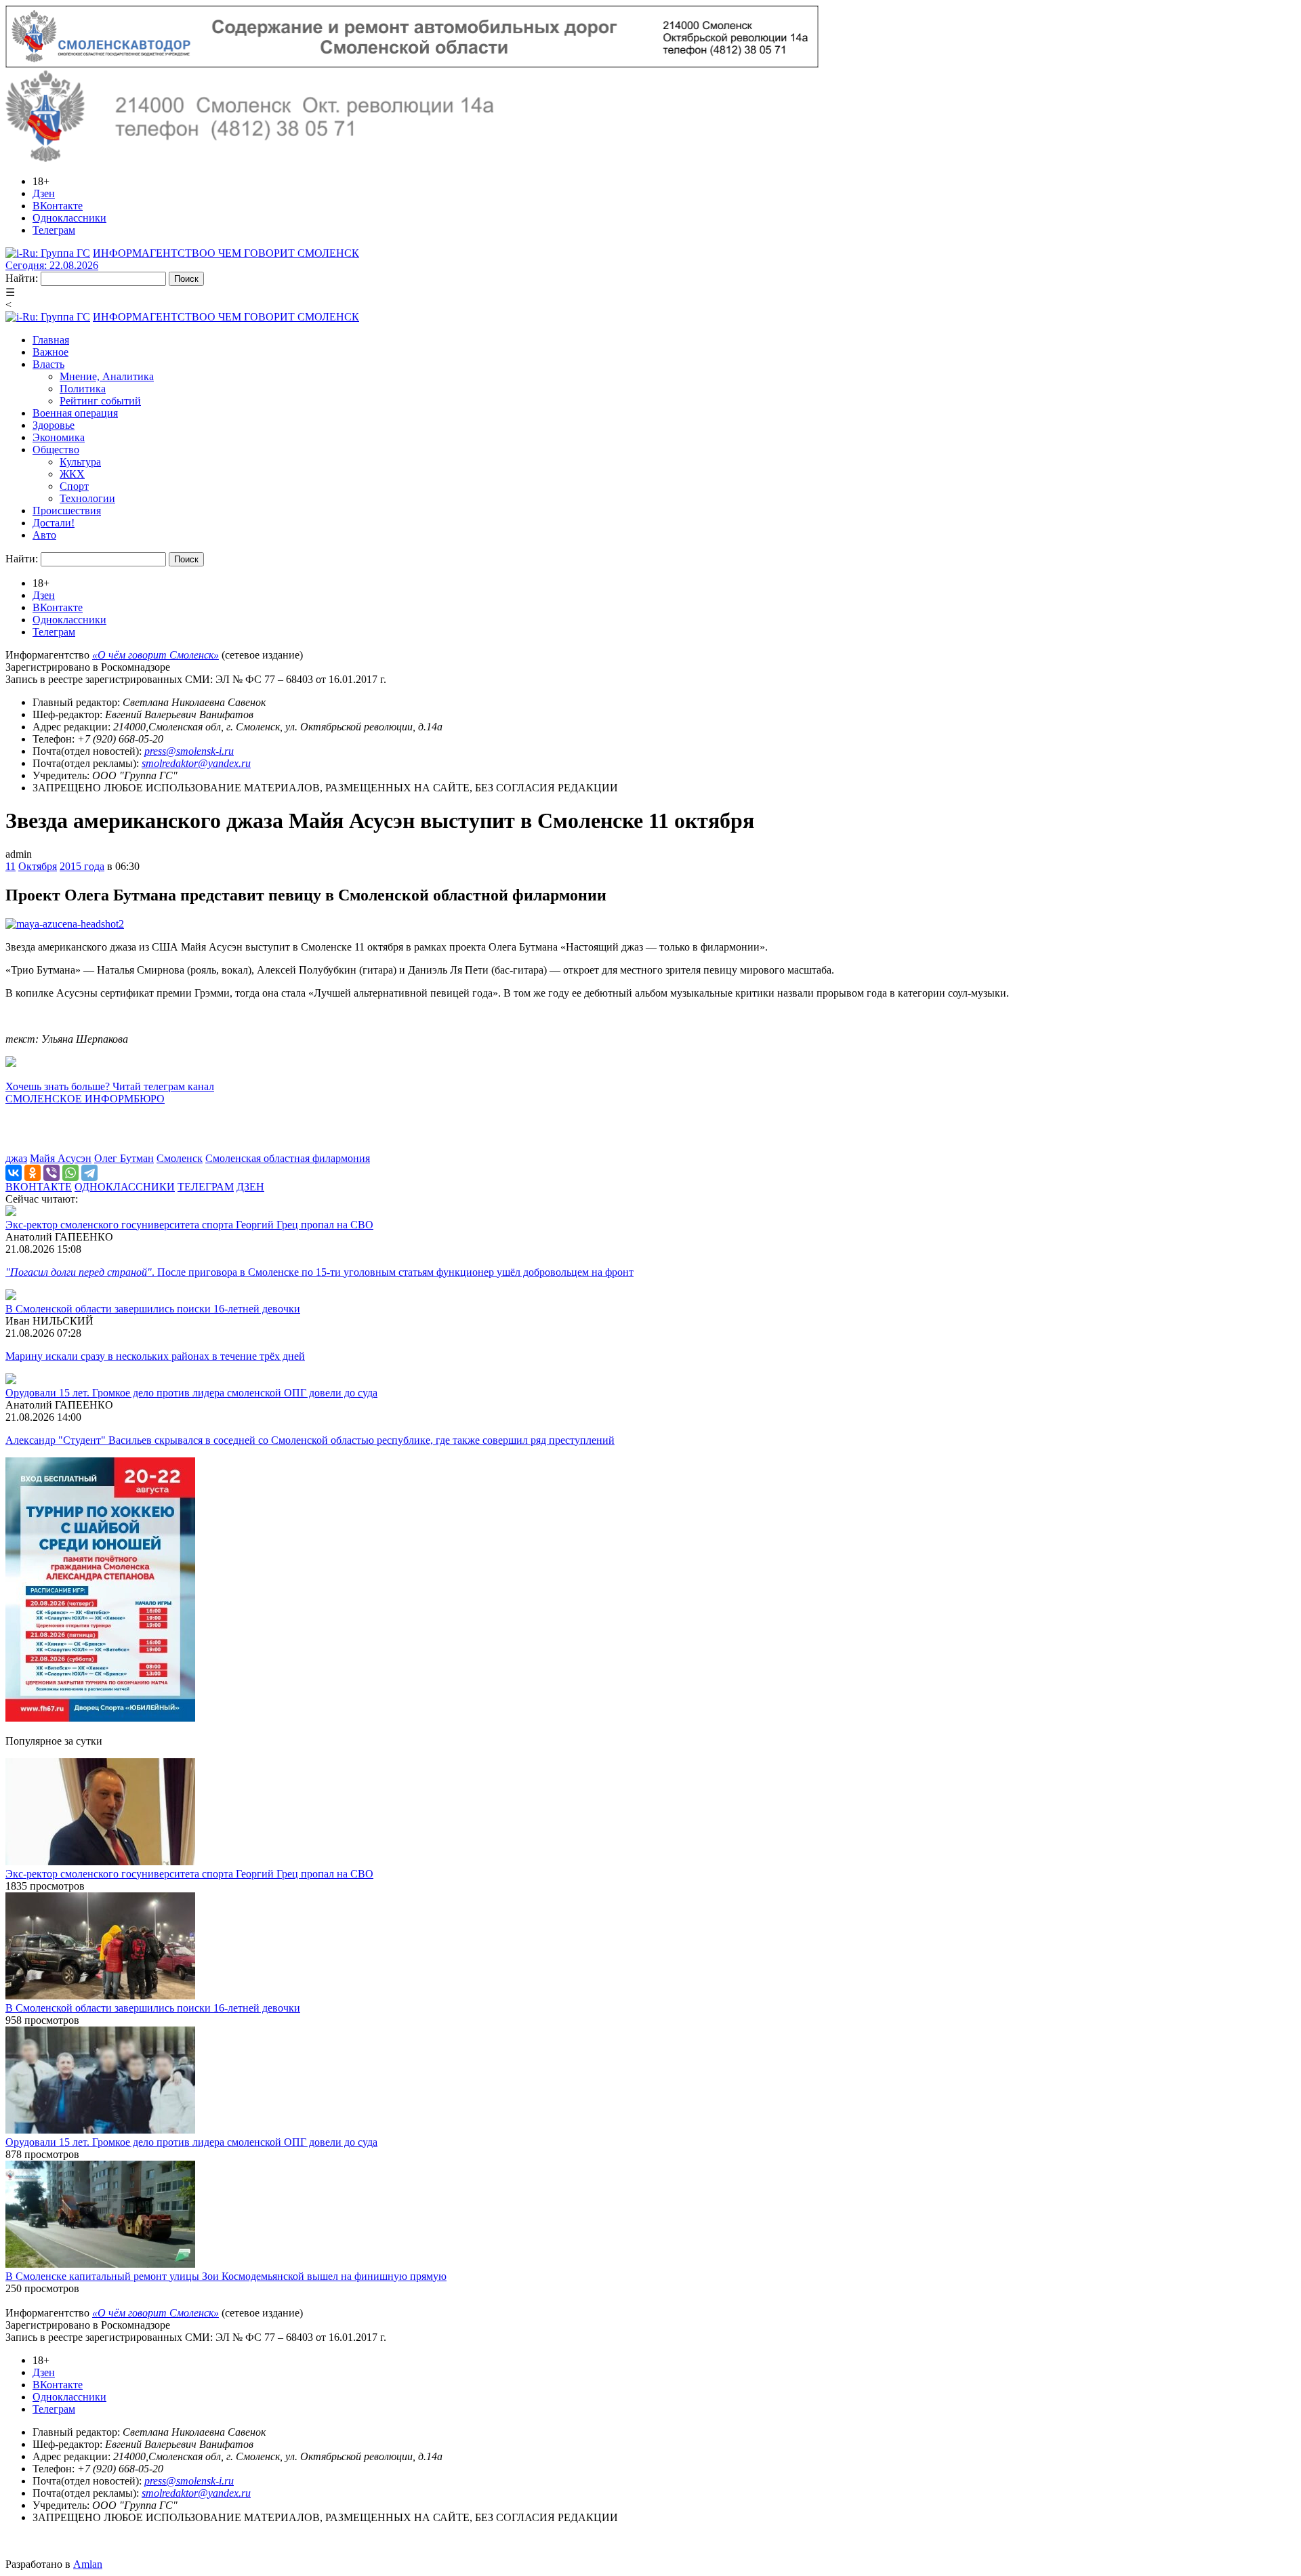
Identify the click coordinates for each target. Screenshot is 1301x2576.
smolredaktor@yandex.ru (196, 763)
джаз (16, 1158)
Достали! (54, 523)
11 (11, 866)
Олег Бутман (124, 1158)
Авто (44, 535)
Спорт (74, 486)
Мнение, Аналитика (107, 376)
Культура (80, 462)
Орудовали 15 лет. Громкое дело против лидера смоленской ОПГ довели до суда (191, 1393)
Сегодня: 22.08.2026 (52, 265)
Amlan (88, 2564)
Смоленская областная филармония (288, 1158)
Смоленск (180, 1158)
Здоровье (54, 425)
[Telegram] (89, 1173)
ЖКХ (72, 474)
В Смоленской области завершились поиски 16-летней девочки (153, 1309)
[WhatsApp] (70, 1173)
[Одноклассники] (33, 1173)
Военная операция (75, 413)
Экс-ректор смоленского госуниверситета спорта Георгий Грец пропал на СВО (189, 1225)
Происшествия (67, 511)
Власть (48, 364)
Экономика (59, 437)
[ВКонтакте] (14, 1173)
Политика (83, 389)
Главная (51, 340)
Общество (56, 450)
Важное (50, 352)
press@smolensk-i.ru (189, 751)
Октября (38, 866)
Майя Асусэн (61, 1158)
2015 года (82, 866)
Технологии (87, 498)
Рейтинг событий (100, 401)
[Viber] (51, 1173)
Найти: (22, 278)
